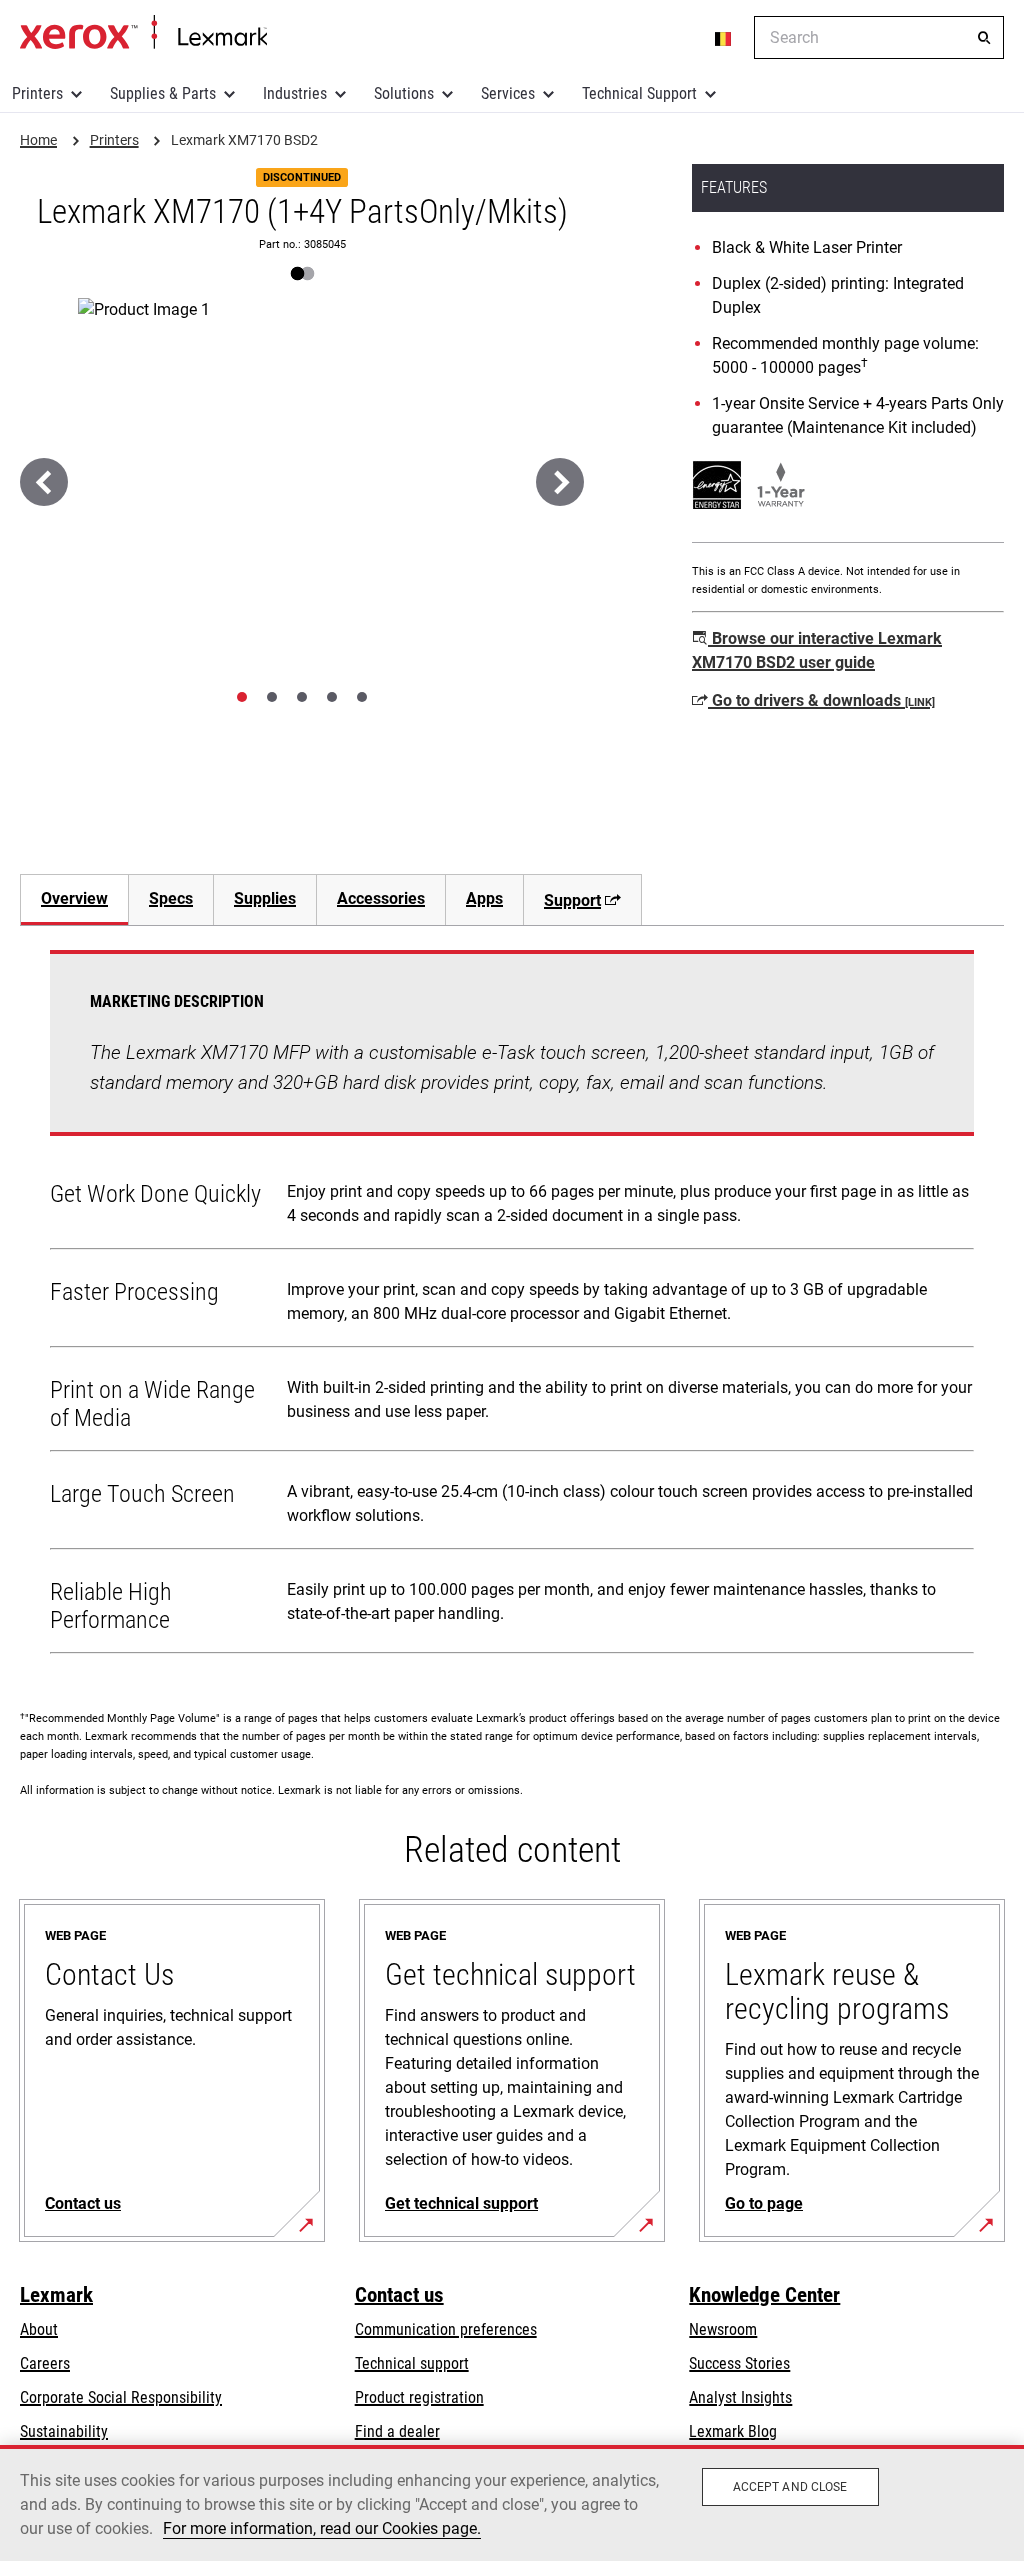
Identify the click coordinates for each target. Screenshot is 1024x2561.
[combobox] (879, 37)
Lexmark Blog (733, 2431)
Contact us (399, 2295)
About (39, 2329)
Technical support (412, 2363)
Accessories (381, 898)
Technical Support (639, 93)
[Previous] (44, 482)
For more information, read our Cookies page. (322, 2528)
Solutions (404, 93)
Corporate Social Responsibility (121, 2397)
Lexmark (56, 2295)
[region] (512, 2503)
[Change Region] (724, 38)
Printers (37, 93)
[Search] (984, 38)
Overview (74, 898)
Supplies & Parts (163, 93)
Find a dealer (397, 2431)
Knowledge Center (764, 2295)
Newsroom (723, 2329)
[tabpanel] (512, 1306)
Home (143, 33)
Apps (484, 898)
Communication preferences (446, 2329)
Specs (171, 898)
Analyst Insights (740, 2397)
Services (508, 93)
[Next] (560, 482)
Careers (45, 2363)
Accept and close (790, 2487)
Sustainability (64, 2431)
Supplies (265, 898)
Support (572, 900)
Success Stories (739, 2363)
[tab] (242, 697)
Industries (295, 93)
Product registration (419, 2397)
